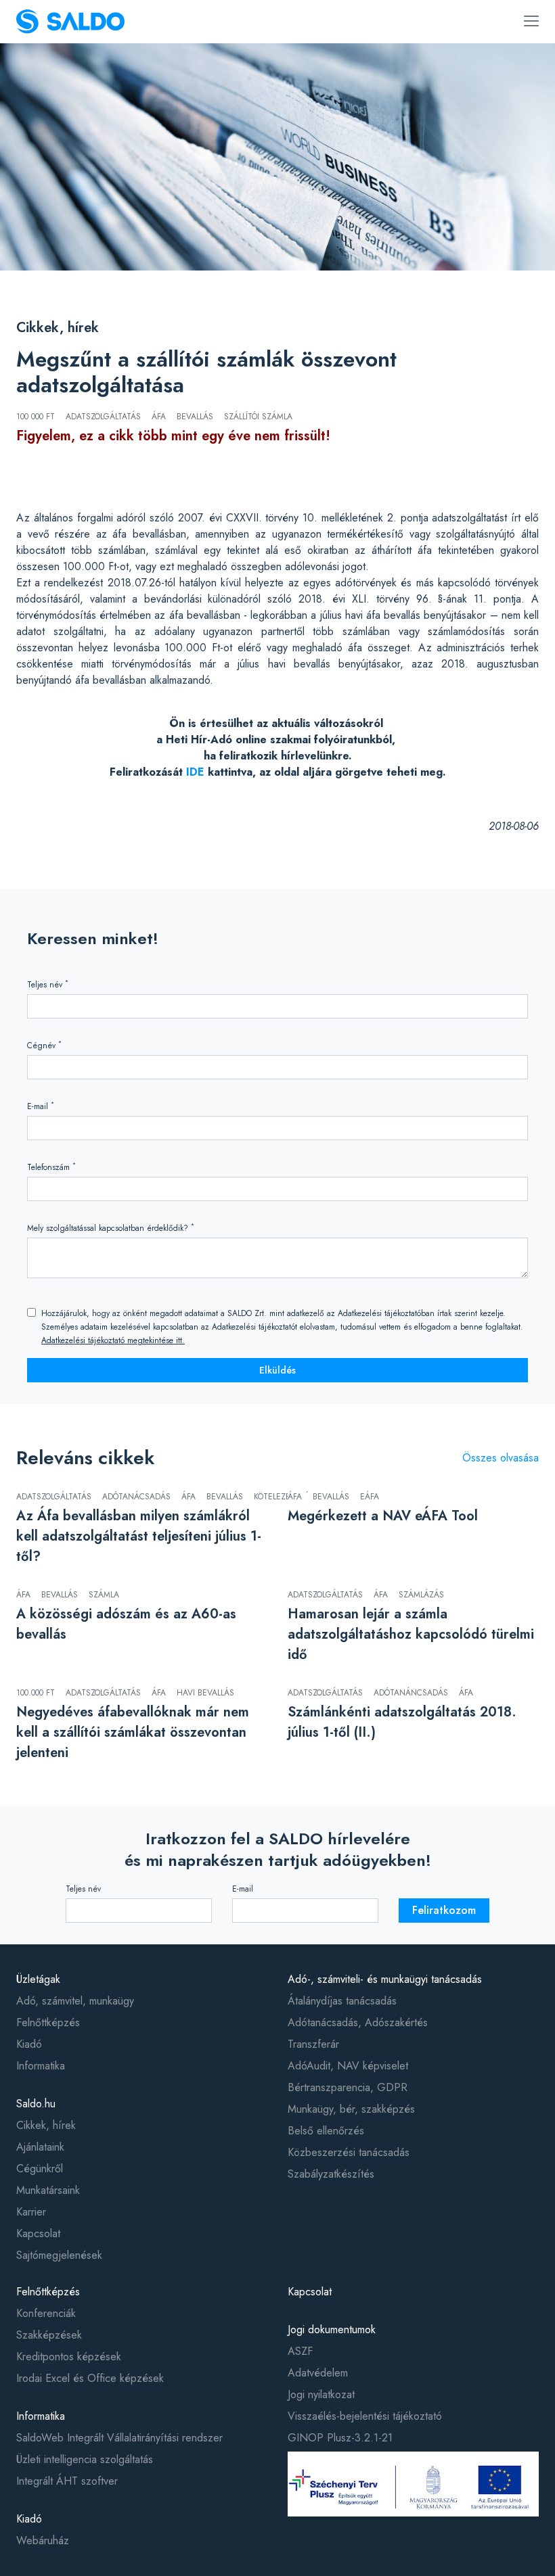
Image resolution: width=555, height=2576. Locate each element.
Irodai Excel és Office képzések (90, 2378)
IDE (195, 772)
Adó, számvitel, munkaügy (75, 2001)
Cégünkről (40, 2169)
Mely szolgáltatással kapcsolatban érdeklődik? (111, 1228)
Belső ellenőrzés (326, 2131)
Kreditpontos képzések (69, 2357)
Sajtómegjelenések (59, 2255)
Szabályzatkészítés (331, 2174)
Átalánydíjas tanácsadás (342, 2001)
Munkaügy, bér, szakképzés (351, 2109)
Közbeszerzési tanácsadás (349, 2152)
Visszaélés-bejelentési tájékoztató (365, 2416)
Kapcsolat (38, 2233)
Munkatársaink (48, 2190)
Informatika (41, 2066)
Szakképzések (49, 2335)
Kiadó (29, 2044)
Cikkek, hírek (58, 328)
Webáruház (43, 2540)
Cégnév (44, 1045)
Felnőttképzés (48, 2022)
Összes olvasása (501, 1458)
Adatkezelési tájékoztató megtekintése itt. (113, 1340)
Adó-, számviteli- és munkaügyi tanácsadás (385, 1979)
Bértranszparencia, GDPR (348, 2087)
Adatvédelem (318, 2373)
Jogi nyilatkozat (321, 2394)
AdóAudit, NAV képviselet (348, 2066)
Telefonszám (51, 1167)
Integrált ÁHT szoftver (67, 2481)
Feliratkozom (444, 1910)
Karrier (31, 2212)
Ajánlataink (40, 2147)
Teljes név (48, 984)
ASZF (300, 2351)
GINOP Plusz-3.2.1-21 (340, 2438)
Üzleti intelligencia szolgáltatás (85, 2459)
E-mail (41, 1106)
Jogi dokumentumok (332, 2329)
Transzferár (313, 2044)
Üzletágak (38, 1979)
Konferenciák (46, 2313)
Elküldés (277, 1370)
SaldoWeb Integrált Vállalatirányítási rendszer (119, 2438)
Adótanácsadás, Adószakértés (358, 2022)
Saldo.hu (36, 2104)
